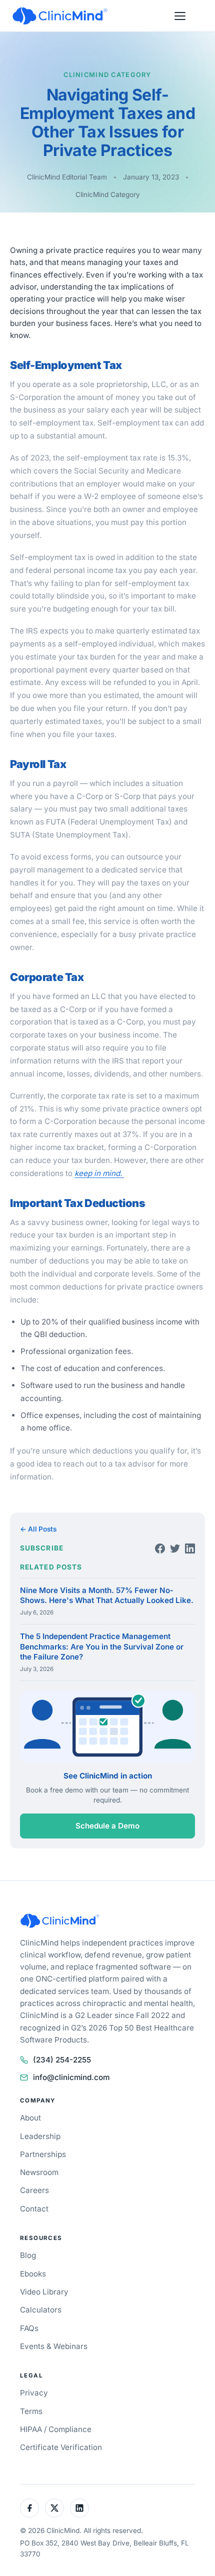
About (30, 2118)
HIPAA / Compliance (56, 2429)
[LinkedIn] (190, 1548)
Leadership (40, 2136)
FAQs (29, 2328)
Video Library (44, 2292)
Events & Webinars (54, 2346)
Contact (34, 2209)
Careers (34, 2190)
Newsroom (39, 2172)
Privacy (34, 2393)
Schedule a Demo (107, 1826)
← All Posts (38, 1529)
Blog (28, 2255)
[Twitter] (175, 1548)
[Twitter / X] (54, 2508)
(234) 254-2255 (62, 2060)
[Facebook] (160, 1548)
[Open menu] (180, 16)
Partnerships (43, 2154)
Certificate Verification (61, 2447)
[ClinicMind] (60, 16)
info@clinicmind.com (71, 2077)
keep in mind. (99, 1173)
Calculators (41, 2310)
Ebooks (33, 2274)
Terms (31, 2411)
